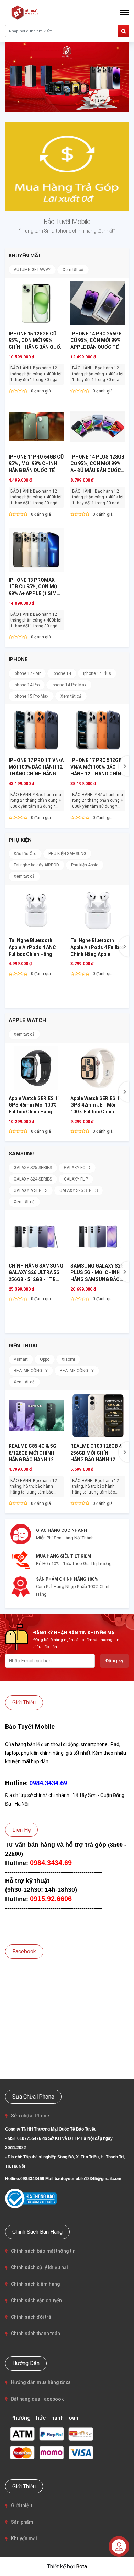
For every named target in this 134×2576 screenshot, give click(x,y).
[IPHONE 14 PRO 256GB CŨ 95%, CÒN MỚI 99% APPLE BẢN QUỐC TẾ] (98, 303)
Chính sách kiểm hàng (36, 2284)
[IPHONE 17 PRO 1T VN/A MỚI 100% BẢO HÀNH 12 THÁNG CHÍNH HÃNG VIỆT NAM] (36, 730)
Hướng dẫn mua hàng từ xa (41, 2382)
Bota (81, 2567)
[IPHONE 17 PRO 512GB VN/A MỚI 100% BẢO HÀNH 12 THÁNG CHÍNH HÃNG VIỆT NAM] (98, 730)
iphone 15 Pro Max (31, 696)
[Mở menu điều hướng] (125, 13)
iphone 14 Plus (97, 673)
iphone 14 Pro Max (69, 685)
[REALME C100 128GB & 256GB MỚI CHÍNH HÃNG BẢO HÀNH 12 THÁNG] (98, 1416)
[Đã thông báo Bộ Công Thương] (31, 2198)
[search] (123, 31)
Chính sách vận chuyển (36, 2300)
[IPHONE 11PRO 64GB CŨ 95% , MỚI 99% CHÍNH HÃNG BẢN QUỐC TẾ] (36, 427)
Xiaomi (68, 1359)
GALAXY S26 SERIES (79, 1190)
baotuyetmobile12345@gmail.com (88, 2179)
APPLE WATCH (27, 1020)
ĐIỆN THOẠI (23, 1346)
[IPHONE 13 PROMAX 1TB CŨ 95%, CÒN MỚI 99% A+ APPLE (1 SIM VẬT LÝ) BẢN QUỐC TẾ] (36, 550)
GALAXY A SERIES (31, 1190)
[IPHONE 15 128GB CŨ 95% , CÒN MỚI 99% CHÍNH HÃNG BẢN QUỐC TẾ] (36, 303)
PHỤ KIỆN (20, 840)
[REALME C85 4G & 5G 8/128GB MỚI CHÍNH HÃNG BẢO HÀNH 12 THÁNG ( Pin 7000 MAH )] (36, 1416)
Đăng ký (114, 1661)
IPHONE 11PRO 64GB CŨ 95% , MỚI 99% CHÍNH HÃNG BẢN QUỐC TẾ (36, 464)
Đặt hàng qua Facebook (37, 2399)
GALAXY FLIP (76, 1179)
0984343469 (32, 2179)
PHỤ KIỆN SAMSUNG (67, 854)
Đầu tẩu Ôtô (25, 854)
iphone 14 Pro (27, 685)
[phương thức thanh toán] (52, 2443)
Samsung (22, 1154)
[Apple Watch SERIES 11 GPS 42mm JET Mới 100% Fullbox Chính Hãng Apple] (98, 1068)
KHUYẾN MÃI (24, 256)
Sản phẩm (22, 2522)
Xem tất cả (73, 270)
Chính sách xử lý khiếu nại (40, 2267)
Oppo (45, 1359)
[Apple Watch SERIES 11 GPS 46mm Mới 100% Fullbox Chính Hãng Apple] (36, 1068)
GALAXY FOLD (77, 1168)
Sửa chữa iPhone (30, 2116)
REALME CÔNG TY (31, 1371)
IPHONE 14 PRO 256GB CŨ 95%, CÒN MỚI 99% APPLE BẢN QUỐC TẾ (96, 340)
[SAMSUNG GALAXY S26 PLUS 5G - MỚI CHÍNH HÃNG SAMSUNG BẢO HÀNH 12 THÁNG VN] (98, 1236)
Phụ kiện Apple (85, 865)
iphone (18, 659)
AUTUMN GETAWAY (32, 270)
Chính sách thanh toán (36, 2334)
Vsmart (21, 1359)
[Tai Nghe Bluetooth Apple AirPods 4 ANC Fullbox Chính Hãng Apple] (36, 910)
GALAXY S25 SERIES (33, 1168)
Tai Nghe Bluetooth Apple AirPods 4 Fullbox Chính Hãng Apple (97, 947)
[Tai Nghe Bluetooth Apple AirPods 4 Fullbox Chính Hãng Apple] (98, 910)
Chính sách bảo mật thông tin (43, 2251)
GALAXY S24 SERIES (33, 1179)
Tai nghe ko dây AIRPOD (36, 865)
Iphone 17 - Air (27, 673)
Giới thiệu (21, 2505)
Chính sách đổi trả (31, 2317)
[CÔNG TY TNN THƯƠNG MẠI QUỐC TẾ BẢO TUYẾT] (26, 12)
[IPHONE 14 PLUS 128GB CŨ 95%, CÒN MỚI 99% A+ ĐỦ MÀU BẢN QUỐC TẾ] (98, 427)
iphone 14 (62, 673)
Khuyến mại (24, 2539)
